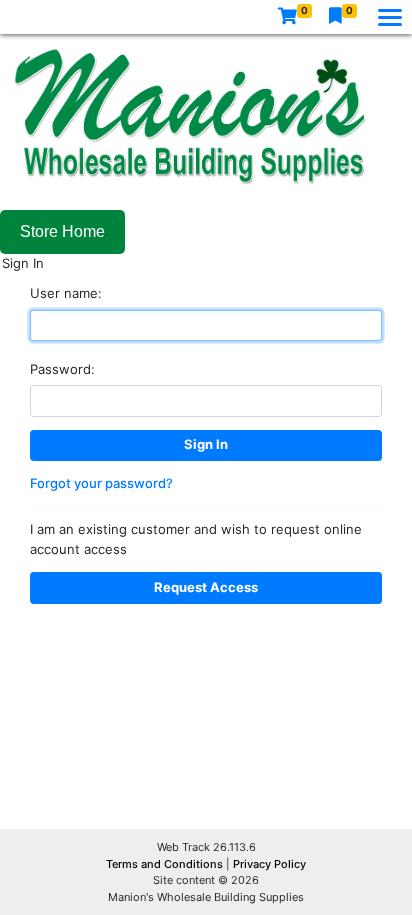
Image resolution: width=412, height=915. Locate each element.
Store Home (62, 231)
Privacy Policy (269, 864)
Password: (62, 369)
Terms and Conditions (166, 864)
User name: (66, 293)
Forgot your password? (101, 483)
